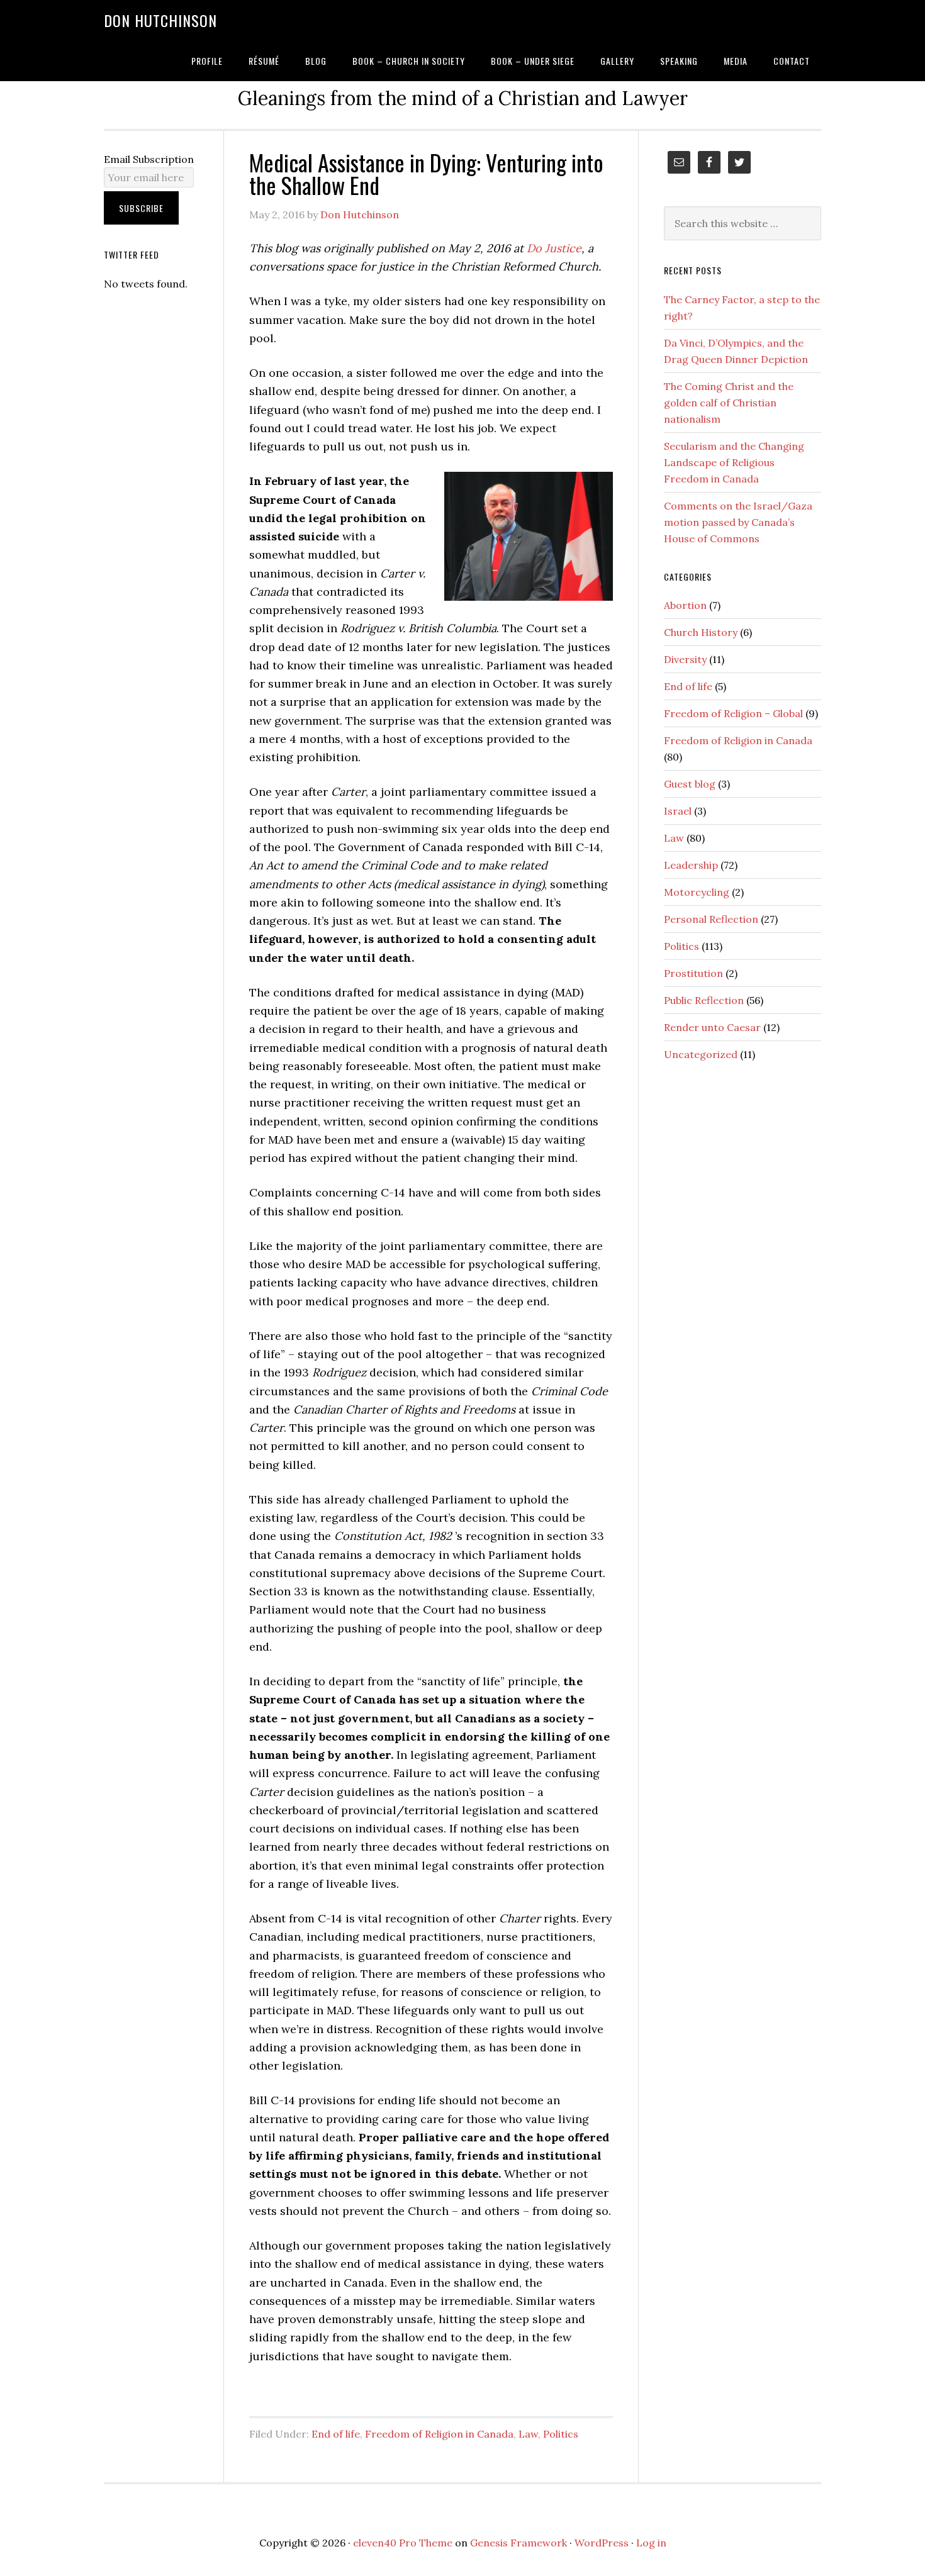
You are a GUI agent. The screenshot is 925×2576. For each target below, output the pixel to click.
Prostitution (693, 973)
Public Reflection (704, 1000)
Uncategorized (701, 1054)
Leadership (691, 865)
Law (528, 2434)
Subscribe (141, 208)
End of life (336, 2434)
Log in (651, 2543)
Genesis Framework (519, 2543)
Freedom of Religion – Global (733, 713)
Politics (561, 2434)
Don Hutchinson (160, 20)
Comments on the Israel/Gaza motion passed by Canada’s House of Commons (738, 522)
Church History (701, 632)
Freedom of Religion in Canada (439, 2434)
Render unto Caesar (712, 1027)
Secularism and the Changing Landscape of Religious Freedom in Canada (734, 462)
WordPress (602, 2543)
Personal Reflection (711, 919)
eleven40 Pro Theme (403, 2543)
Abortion (685, 605)
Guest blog (690, 784)
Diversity (685, 659)
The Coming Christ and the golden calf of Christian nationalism (729, 403)
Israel (678, 811)
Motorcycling (697, 892)
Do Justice (554, 248)
